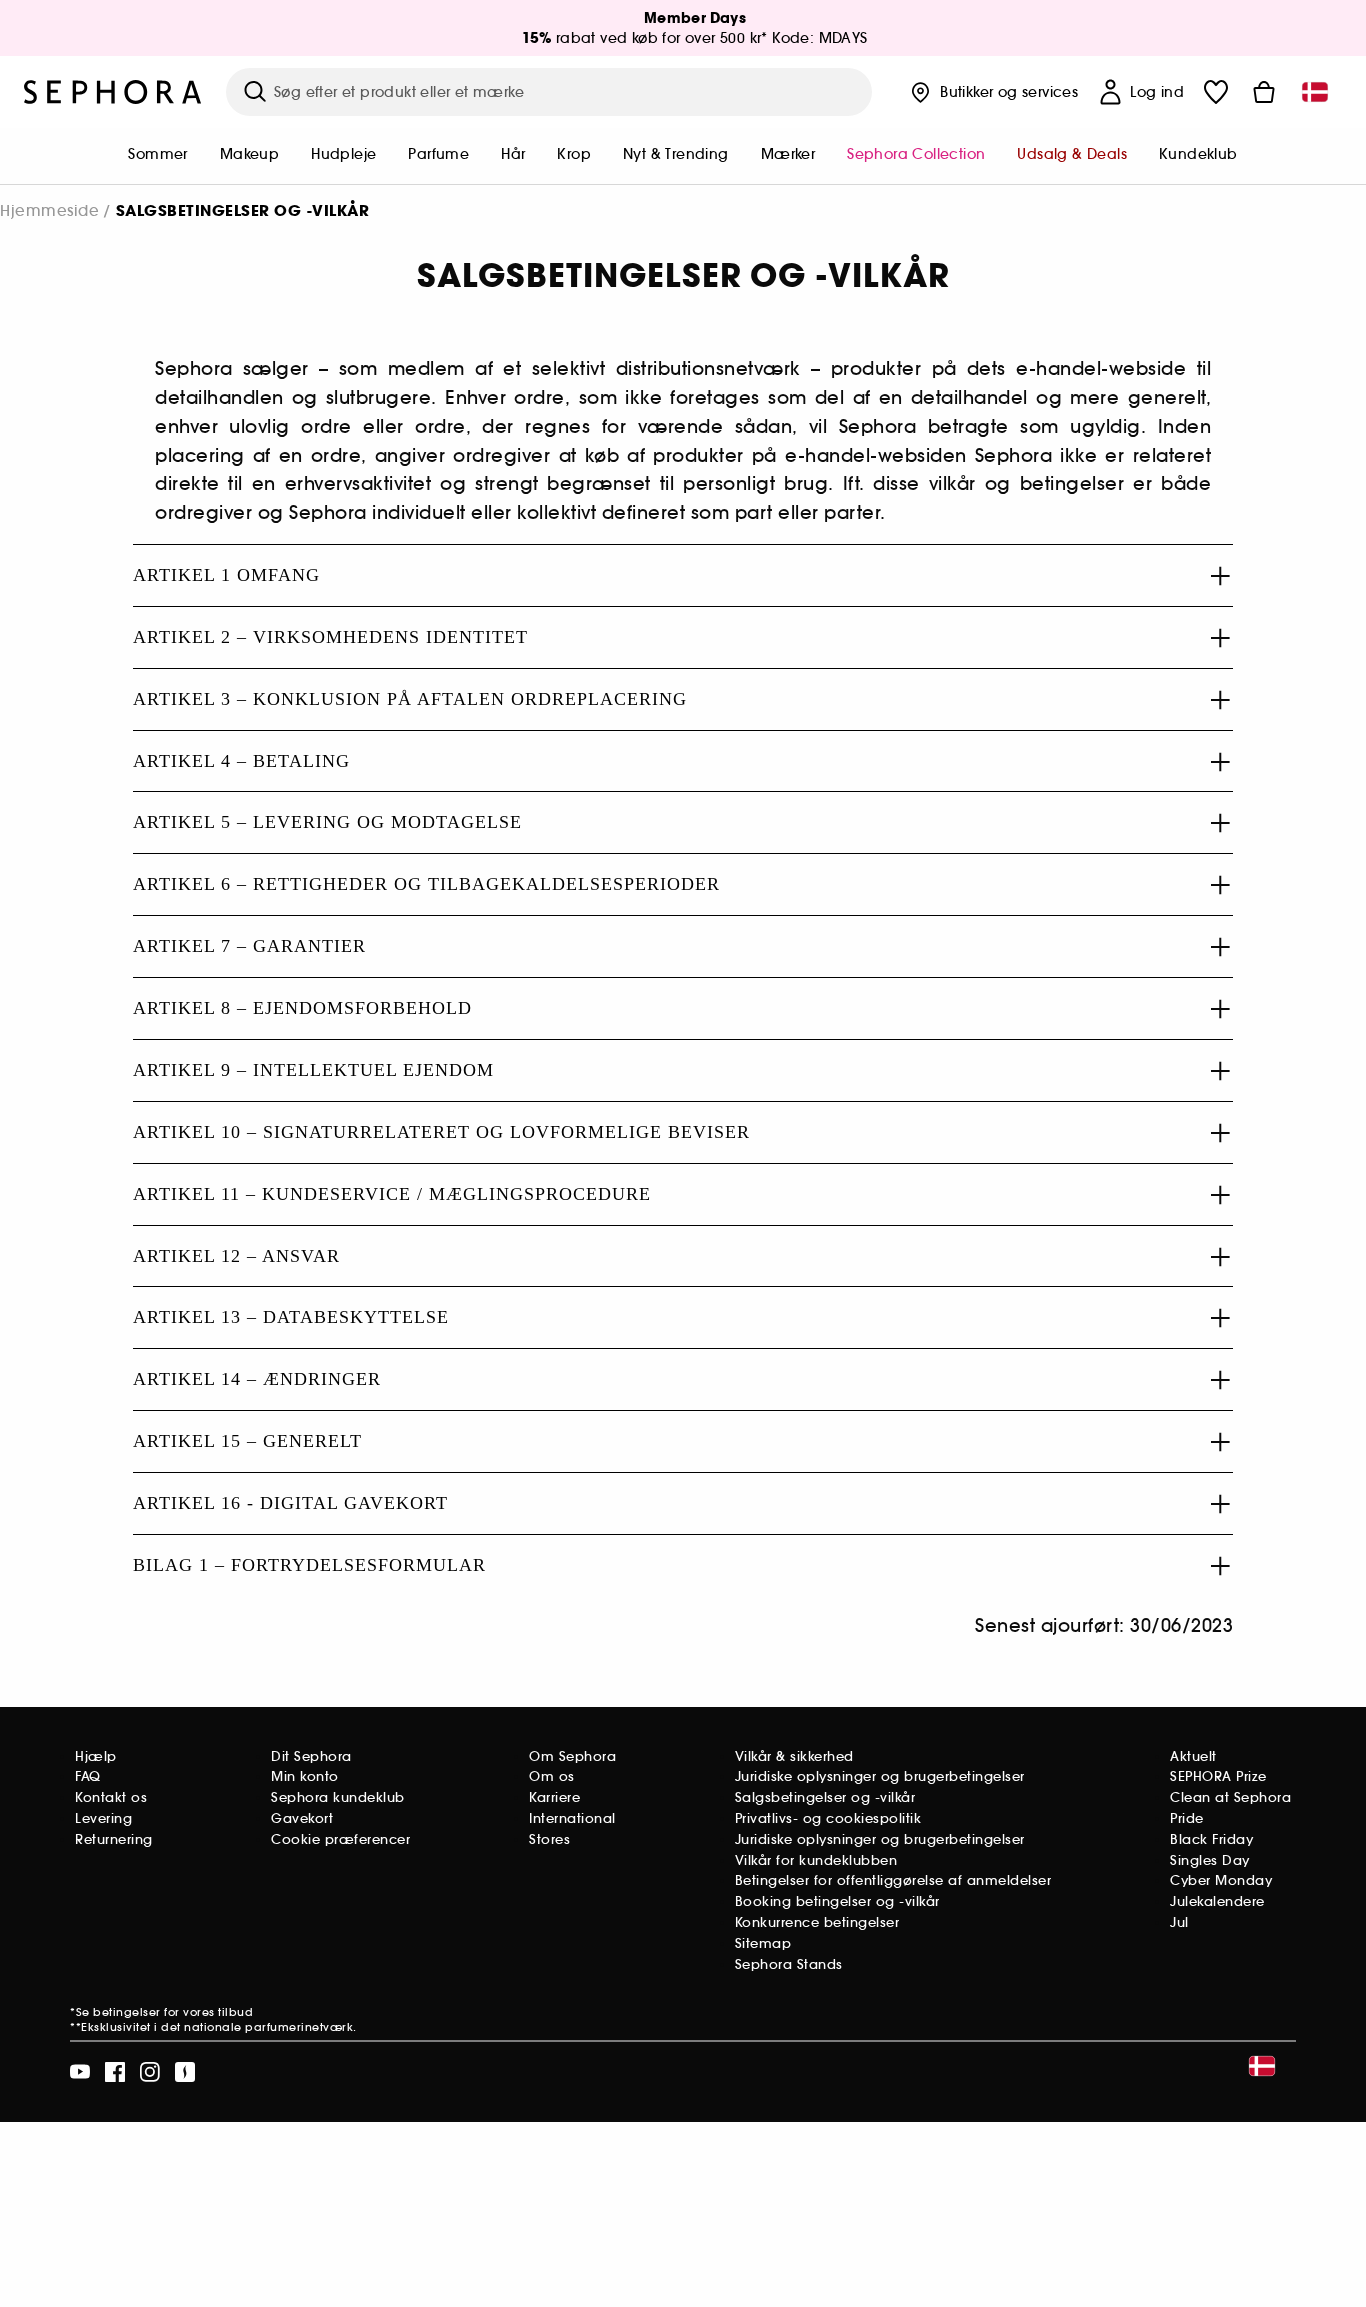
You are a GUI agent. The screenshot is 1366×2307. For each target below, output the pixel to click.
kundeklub (1198, 154)
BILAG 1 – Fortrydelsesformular (309, 1565)
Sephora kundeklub (338, 1797)
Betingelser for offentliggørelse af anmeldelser (893, 1880)
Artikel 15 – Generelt (247, 1441)
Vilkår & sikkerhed (794, 1756)
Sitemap (763, 1943)
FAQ (88, 1776)
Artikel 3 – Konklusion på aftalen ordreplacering (410, 699)
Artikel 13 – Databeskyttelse (291, 1317)
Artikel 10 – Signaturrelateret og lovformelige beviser (441, 1132)
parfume (438, 154)
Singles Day (1210, 1860)
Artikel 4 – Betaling (241, 761)
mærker (788, 154)
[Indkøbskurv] (1264, 92)
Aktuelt (1193, 1756)
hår (513, 154)
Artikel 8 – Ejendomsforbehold (302, 1008)
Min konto (305, 1776)
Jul (1179, 1922)
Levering (103, 1818)
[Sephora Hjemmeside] (113, 92)
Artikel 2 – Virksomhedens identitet (330, 637)
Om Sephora (572, 1756)
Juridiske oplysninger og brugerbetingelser (880, 1776)
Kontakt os (111, 1797)
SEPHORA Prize (1218, 1776)
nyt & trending (676, 154)
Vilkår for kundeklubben (816, 1860)
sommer (157, 154)
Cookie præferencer (340, 1839)
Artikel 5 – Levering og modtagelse (327, 822)
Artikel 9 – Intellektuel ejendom (313, 1070)
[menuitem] (157, 156)
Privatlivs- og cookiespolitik (828, 1818)
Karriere (554, 1797)
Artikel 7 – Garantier (249, 946)
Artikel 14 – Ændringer (257, 1379)
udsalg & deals (1072, 154)
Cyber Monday (1221, 1880)
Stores (549, 1839)
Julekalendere (1217, 1901)
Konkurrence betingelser (817, 1922)
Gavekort (302, 1818)
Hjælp (96, 1756)
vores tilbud (218, 2012)
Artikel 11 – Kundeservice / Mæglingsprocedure (392, 1194)
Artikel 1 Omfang (226, 575)
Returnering (114, 1839)
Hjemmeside (49, 210)
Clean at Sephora (1230, 1797)
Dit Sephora (311, 1756)
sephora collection (916, 154)
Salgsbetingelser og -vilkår (825, 1797)
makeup (249, 154)
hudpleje (343, 154)
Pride (1187, 1818)
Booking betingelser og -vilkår (837, 1901)
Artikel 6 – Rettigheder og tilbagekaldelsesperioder (426, 884)
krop (574, 154)
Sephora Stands (789, 1964)
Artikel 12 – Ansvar (236, 1256)
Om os (552, 1776)
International (572, 1818)
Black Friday (1211, 1839)
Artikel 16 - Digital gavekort (290, 1503)
